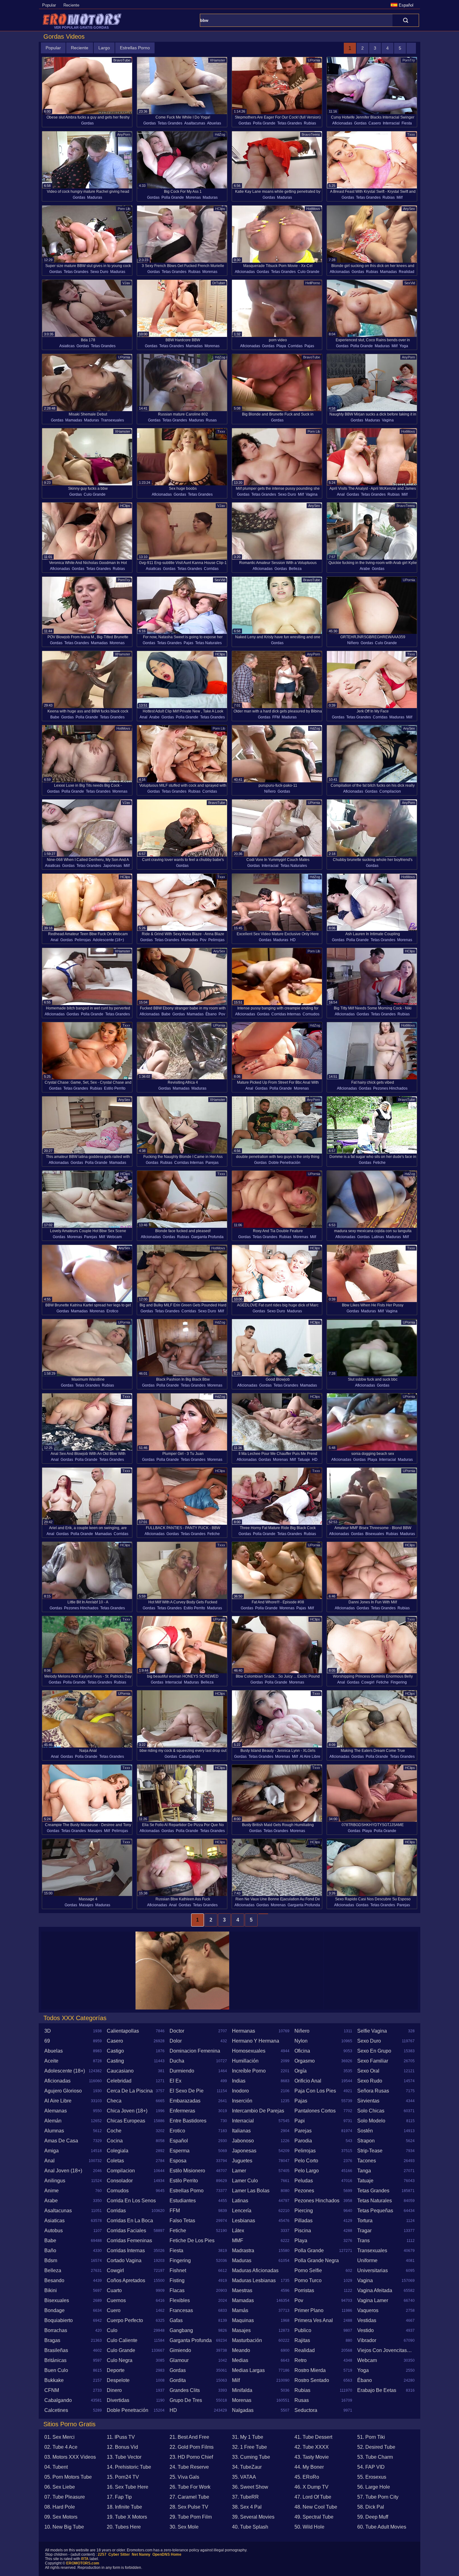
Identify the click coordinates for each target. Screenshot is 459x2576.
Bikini (51, 2290)
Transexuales (112, 420)
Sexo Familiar (373, 2061)
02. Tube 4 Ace (61, 2447)
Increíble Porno (249, 2071)
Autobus (54, 2231)
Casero (375, 123)
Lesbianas (244, 2221)
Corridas (295, 346)
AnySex (409, 209)
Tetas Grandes (170, 123)
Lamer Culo (245, 2181)
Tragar (364, 2231)
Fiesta (407, 123)
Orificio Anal (308, 2081)
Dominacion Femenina (195, 2051)
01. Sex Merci (59, 2437)
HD (293, 940)
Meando (241, 2350)
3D (48, 2031)
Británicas (55, 2360)
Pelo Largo (307, 2171)
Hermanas (244, 2031)
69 (47, 2041)
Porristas (304, 2290)
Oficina (302, 2051)
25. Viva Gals (184, 2477)
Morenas (193, 197)
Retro (301, 2360)
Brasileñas (56, 2350)
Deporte (116, 2370)
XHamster (217, 60)
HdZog (220, 134)
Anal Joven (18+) (63, 2171)
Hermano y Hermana (256, 2041)
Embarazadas (185, 2101)
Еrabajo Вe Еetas (377, 2390)
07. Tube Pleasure (65, 2497)
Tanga (364, 2171)
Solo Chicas (371, 2111)
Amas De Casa (61, 2141)
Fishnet (178, 2270)
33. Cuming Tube (251, 2457)
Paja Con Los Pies (315, 2091)
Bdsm (51, 2260)
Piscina (303, 2231)
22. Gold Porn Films (192, 2447)
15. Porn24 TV (123, 2477)
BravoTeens (311, 134)
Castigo (115, 2051)
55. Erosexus (372, 2477)
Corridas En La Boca (130, 2221)
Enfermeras (182, 2111)
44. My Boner (309, 2467)
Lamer (239, 2171)
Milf (400, 197)
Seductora (306, 2410)
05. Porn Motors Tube (68, 2477)
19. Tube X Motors (127, 2517)
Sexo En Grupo (374, 2051)
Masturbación (247, 2340)
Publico (303, 2330)
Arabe (365, 569)
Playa (281, 346)
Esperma (180, 2151)
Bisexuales (375, 1534)
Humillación (245, 2061)
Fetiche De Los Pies (192, 2241)
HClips (220, 209)
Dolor (176, 2041)
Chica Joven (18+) (127, 2111)
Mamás (240, 2310)
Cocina (115, 2141)
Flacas (177, 2290)
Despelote (118, 2380)
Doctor (177, 2031)
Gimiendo (180, 2350)
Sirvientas (368, 2101)
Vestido (365, 2330)
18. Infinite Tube (124, 2507)
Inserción (242, 2101)
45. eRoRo (307, 2477)
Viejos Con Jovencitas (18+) (386, 2350)
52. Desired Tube (376, 2447)
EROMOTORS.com (83, 2563)
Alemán (53, 2121)
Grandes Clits (185, 2390)
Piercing (304, 2211)
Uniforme (367, 2260)
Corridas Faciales (126, 2231)
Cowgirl (368, 1682)
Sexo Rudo (370, 2081)
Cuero (114, 2310)
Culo (112, 2330)
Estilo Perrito (115, 1088)
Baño (50, 2250)
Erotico (112, 1311)
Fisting (177, 2280)
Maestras (242, 2290)
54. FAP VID (371, 2467)
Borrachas (56, 2330)
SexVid (410, 283)
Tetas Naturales (208, 643)
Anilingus (55, 2181)
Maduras (95, 197)
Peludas (304, 2181)
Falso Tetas (182, 2221)
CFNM (52, 2390)
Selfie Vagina (372, 2031)
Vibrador (367, 2340)
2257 (102, 2554)
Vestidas (367, 2320)
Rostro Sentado (312, 2380)
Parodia (303, 2141)
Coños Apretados (126, 2280)
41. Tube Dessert (313, 2437)
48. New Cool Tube (316, 2507)
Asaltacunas (195, 123)
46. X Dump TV (311, 2487)
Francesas (181, 2310)
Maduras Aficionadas (255, 2270)
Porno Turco (308, 2280)
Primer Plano (309, 2310)
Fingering (399, 1682)
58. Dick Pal (371, 2507)
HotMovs (313, 209)
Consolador (120, 2181)
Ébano (211, 1014)
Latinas (378, 1237)
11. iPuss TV (121, 2437)
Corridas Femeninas (129, 2241)
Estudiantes (183, 2201)
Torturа (365, 2221)
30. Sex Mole (184, 2527)
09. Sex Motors (61, 2517)
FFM (276, 717)
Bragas (52, 2340)
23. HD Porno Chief (191, 2457)
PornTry (409, 60)
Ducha (177, 2061)
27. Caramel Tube (189, 2497)
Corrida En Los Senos (131, 2201)
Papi (300, 2121)
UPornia (314, 60)
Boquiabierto (59, 2320)
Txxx (411, 134)
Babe (55, 717)
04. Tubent (56, 2467)
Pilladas (304, 2221)
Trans (363, 2241)
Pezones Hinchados (390, 1088)
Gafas (176, 2320)
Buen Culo (56, 2370)
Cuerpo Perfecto (125, 2320)
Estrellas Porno (135, 48)
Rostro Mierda (310, 2370)
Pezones (304, 2191)
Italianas (241, 2131)
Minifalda (242, 2390)
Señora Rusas (373, 2091)
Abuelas (214, 123)
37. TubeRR (245, 2497)
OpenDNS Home (167, 2554)
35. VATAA (244, 2477)
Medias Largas (248, 2370)
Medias (240, 2360)
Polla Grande (264, 123)
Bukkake (54, 2380)
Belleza (295, 569)
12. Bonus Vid (122, 2447)
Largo (104, 48)
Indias (239, 2081)
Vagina (388, 420)
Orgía (301, 2071)
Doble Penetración (284, 1163)
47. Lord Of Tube (313, 2497)
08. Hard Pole (60, 2507)
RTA (85, 2559)
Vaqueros (368, 2310)
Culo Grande (308, 272)
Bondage (54, 2310)
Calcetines (56, 2410)
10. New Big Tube (64, 2527)
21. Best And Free (189, 2437)
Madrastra (243, 2250)
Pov (203, 940)
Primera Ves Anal (314, 2320)
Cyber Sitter (119, 2554)
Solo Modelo (371, 2121)
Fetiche (379, 1163)
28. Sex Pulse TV (189, 2507)
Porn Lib (124, 209)
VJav (126, 283)
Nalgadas (243, 2410)
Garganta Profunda (207, 1237)
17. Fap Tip (119, 2497)
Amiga (52, 2151)
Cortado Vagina (124, 2260)
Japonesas (112, 866)
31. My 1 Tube (248, 2437)
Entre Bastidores (188, 2121)
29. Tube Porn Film (191, 2517)
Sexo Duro (99, 272)
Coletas (115, 2161)
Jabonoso (243, 2141)
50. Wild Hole (309, 2527)
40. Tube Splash (250, 2527)
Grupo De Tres (186, 2400)
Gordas (87, 123)
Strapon (366, 2141)
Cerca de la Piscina (130, 2091)
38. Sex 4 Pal (247, 2507)
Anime (52, 2191)
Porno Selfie (308, 2270)
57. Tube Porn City (378, 2497)
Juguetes (242, 2161)
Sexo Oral (368, 2071)
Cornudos (311, 1014)
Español (179, 2141)
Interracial (391, 123)
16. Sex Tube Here (128, 2487)
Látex (238, 2231)
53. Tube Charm (375, 2457)
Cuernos (116, 2300)
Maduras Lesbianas (254, 2280)
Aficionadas (342, 123)
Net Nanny (141, 2554)
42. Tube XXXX (312, 2447)
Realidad (407, 272)
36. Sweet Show (250, 2487)
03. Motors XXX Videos (70, 2457)
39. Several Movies (253, 2517)
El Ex (175, 2081)
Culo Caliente (122, 2340)
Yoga (404, 346)
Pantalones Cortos (315, 2111)
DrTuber (219, 283)
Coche (114, 2131)
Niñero (353, 643)
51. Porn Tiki (371, 2437)
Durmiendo (182, 2071)
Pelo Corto (306, 2161)
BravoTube (122, 60)
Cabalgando (190, 1757)
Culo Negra (120, 2360)
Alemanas (56, 2111)
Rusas (211, 420)
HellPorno (313, 283)
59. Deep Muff (373, 2517)
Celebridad (119, 2081)
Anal (341, 494)
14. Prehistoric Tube (129, 2467)
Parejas (212, 1163)
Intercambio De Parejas (258, 2111)
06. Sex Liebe (60, 2487)
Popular (49, 5)
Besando (54, 2280)
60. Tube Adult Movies (382, 2527)
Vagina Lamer (373, 2300)
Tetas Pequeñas (375, 2211)
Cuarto (114, 2290)
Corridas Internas (286, 1014)
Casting (115, 2061)
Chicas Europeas (126, 2121)
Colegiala (118, 2151)
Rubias (310, 123)
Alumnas (54, 2131)
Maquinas (243, 2320)
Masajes (95, 1831)
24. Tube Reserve (189, 2467)
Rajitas (302, 2340)
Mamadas (388, 272)
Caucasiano (120, 2071)
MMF (238, 2241)
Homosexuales (249, 2051)
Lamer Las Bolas (251, 2191)
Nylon (301, 2041)
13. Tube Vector (124, 2457)
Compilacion (390, 791)
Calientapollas (123, 2031)
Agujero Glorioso (63, 2091)
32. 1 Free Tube (249, 2447)
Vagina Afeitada (375, 2290)
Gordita (178, 2380)
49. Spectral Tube (314, 2517)
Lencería (242, 2211)
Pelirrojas (83, 940)
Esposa (178, 2161)
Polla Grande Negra (317, 2260)
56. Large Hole (374, 2487)
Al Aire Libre (310, 1757)
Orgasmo (305, 2061)
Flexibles (180, 2300)
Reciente (71, 5)
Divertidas (118, 2400)
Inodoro (240, 2091)
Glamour (179, 2360)
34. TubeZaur (247, 2467)
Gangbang (181, 2330)
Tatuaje (304, 1460)
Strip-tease (370, 2151)
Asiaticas (67, 346)
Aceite (51, 2061)
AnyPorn (124, 134)
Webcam (114, 1237)
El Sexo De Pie (187, 2091)
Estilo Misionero (187, 2171)
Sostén (365, 2131)
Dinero (114, 2390)
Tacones (367, 2161)
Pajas (309, 346)
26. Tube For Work (190, 2487)
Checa (114, 2101)
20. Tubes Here (124, 2527)
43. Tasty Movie (312, 2457)
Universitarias (373, 2270)
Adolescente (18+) (108, 940)
